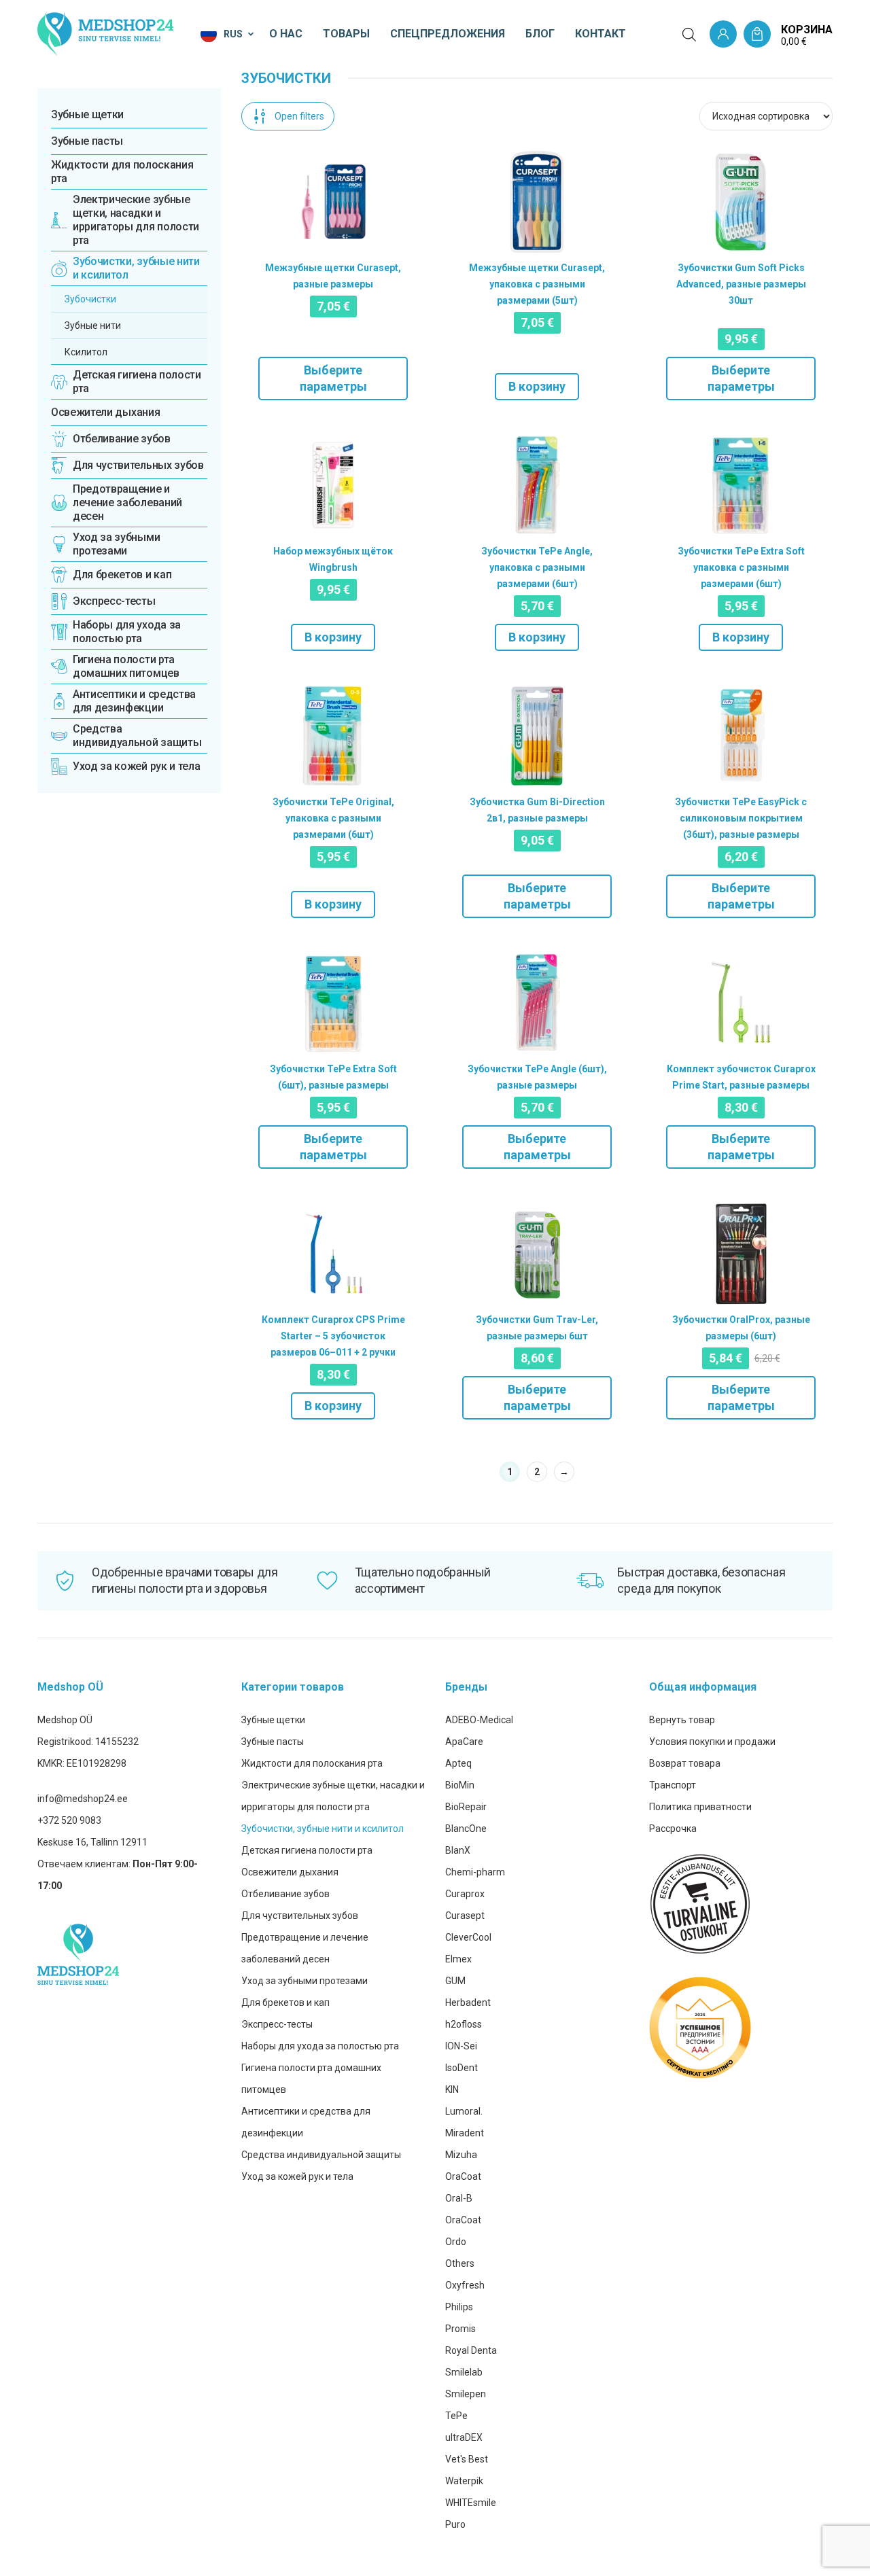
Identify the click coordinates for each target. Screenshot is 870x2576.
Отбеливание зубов (285, 1894)
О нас (286, 34)
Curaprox (465, 1894)
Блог (540, 34)
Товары (346, 34)
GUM (455, 1981)
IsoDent (462, 2068)
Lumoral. (464, 2111)
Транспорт (673, 1785)
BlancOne (466, 1829)
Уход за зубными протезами (304, 1981)
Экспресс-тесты (277, 2024)
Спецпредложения (448, 34)
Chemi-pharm (475, 1872)
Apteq (458, 1763)
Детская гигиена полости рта (307, 1850)
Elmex (458, 1959)
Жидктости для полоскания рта (122, 172)
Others (460, 2263)
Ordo (456, 2242)
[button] (228, 34)
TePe (456, 2416)
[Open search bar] (689, 35)
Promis (460, 2329)
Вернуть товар (682, 1720)
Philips (459, 2307)
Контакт (601, 34)
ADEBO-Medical (479, 1720)
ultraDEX (464, 2437)
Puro (455, 2524)
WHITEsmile (471, 2503)
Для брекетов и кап (285, 2002)
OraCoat (463, 2176)
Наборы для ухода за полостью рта (320, 2046)
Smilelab (464, 2372)
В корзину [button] (537, 386)
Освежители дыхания (105, 412)
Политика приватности (700, 1807)
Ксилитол (86, 352)
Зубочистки (90, 299)
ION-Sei (461, 2046)
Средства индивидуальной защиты (321, 2155)
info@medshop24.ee (83, 1799)
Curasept (465, 1916)
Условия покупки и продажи (712, 1742)
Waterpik (464, 2481)
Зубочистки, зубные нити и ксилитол (323, 1829)
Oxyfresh (465, 2285)
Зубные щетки (87, 114)
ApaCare (464, 1742)
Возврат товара (685, 1763)
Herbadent (468, 2002)
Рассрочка (673, 1829)
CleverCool (468, 1937)
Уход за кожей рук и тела (297, 2176)
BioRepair (466, 1807)
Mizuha (461, 2155)
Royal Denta (471, 2350)
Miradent (465, 2133)
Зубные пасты (87, 141)
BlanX (458, 1850)
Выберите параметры (333, 378)
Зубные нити (93, 325)
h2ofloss (464, 2024)
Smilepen (466, 2394)
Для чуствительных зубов (300, 1916)
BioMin (460, 1785)
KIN (452, 2089)
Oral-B (459, 2198)
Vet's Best (467, 2459)
